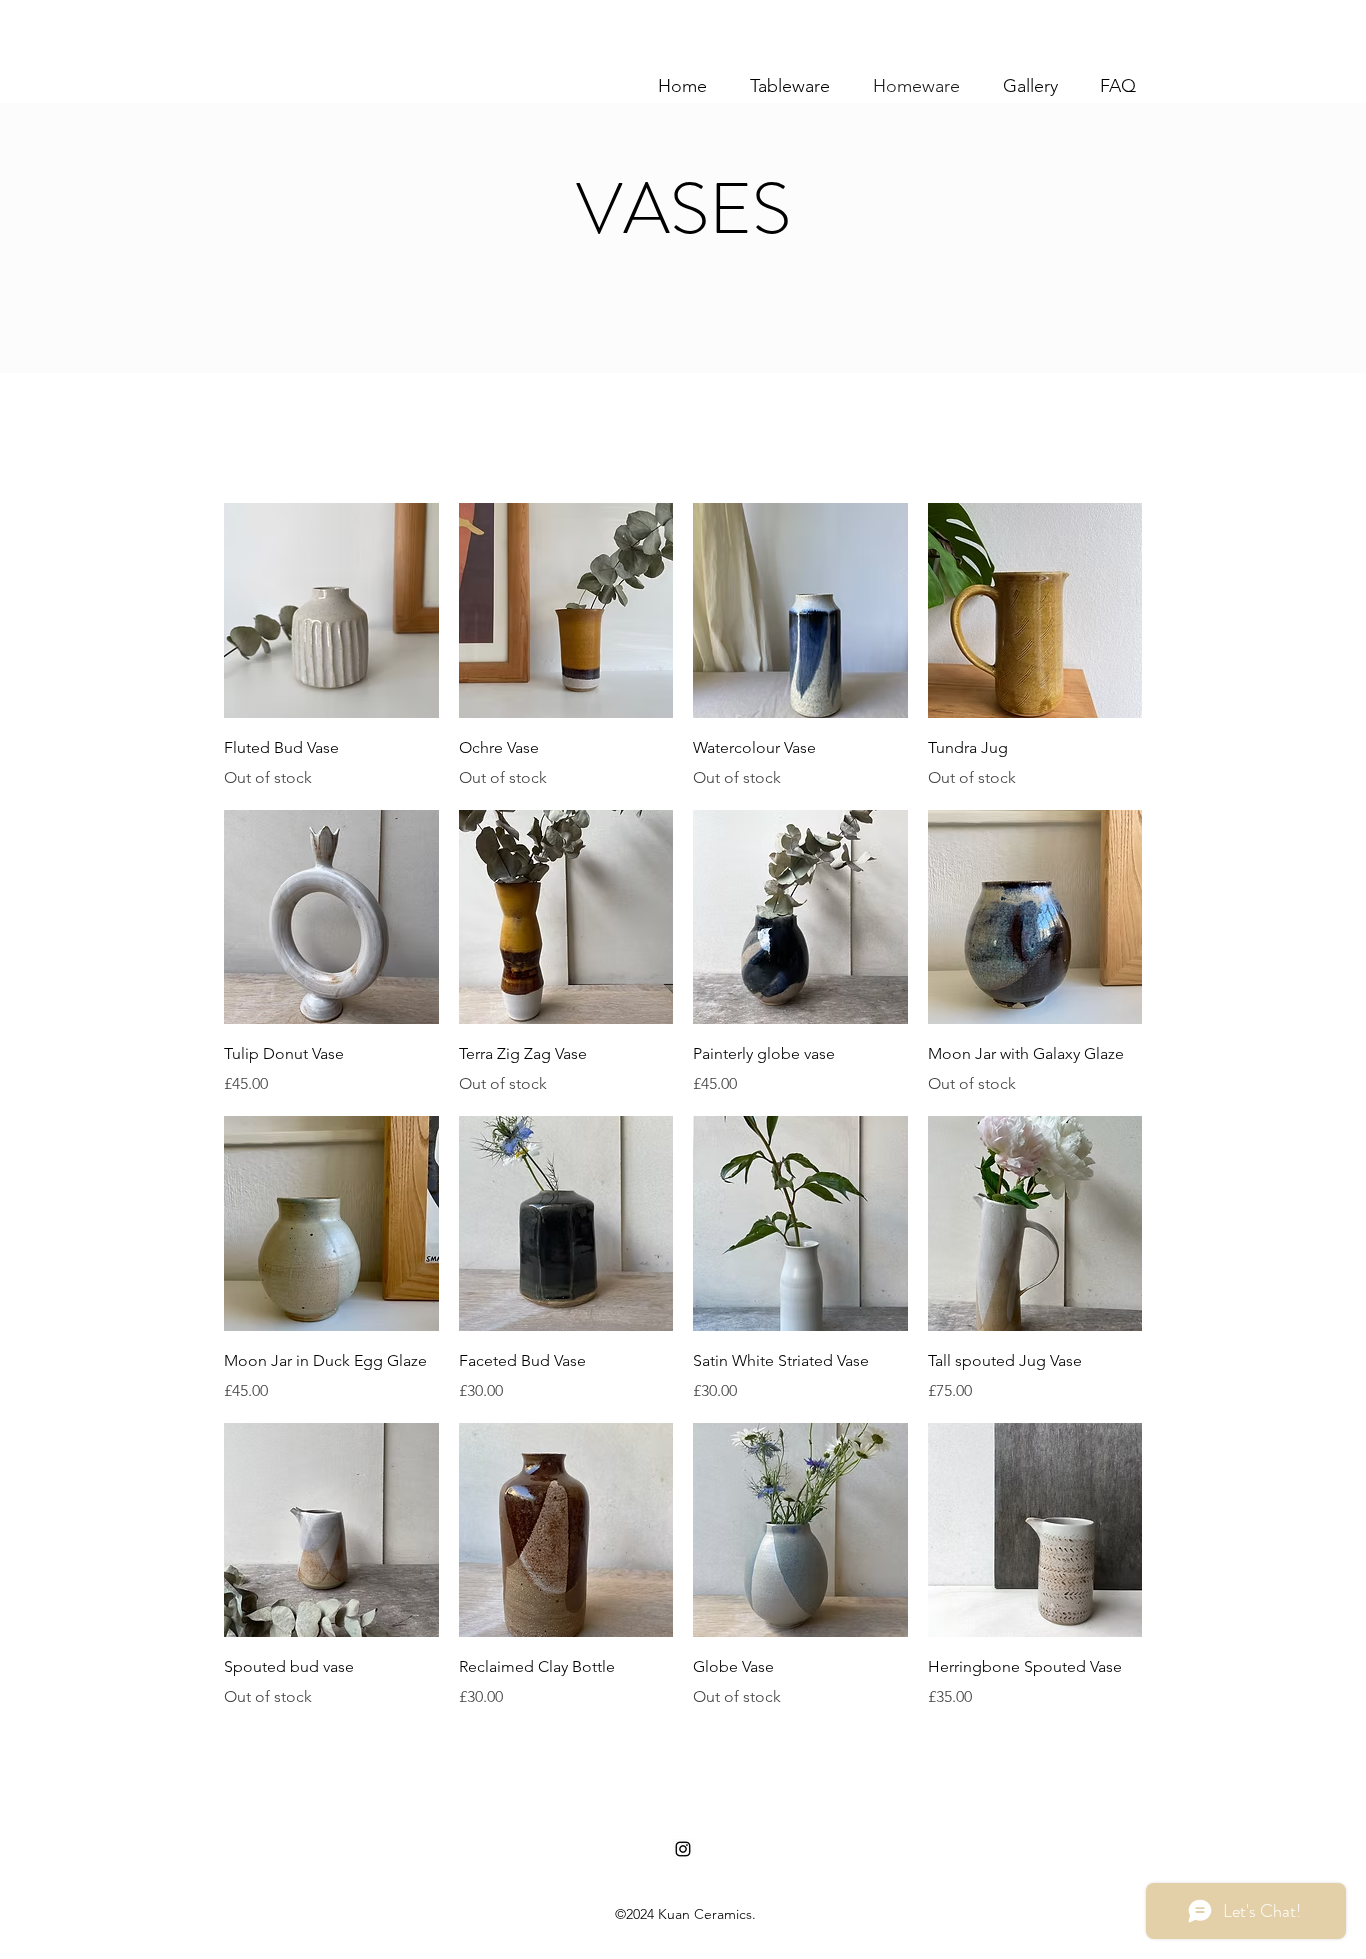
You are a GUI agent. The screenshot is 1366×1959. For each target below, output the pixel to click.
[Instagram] (683, 1849)
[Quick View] (331, 610)
